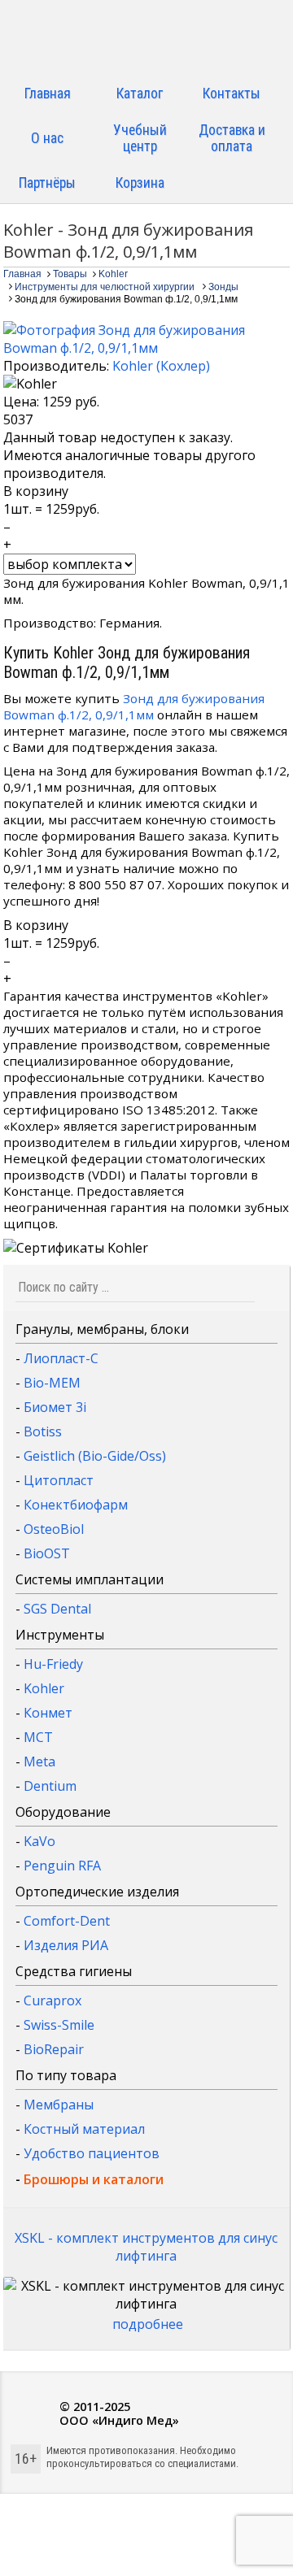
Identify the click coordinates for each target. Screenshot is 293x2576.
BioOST (47, 1553)
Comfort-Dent (67, 1921)
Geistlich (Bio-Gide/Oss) (95, 1456)
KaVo (39, 1841)
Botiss (43, 1431)
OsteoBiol (54, 1529)
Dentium (50, 1786)
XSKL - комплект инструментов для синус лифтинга (146, 2247)
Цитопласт (59, 1480)
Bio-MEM (52, 1383)
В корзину (36, 491)
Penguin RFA (62, 1866)
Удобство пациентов (92, 2153)
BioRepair (54, 2049)
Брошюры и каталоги (94, 2179)
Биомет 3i (55, 1407)
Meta (39, 1761)
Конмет (48, 1713)
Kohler (44, 1688)
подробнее (148, 2324)
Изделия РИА (66, 1945)
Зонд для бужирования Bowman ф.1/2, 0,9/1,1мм (134, 706)
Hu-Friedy (53, 1664)
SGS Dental (57, 1609)
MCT (38, 1737)
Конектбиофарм (76, 1505)
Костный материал (84, 2129)
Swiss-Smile (59, 2025)
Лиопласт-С (61, 1358)
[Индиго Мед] (147, 39)
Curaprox (52, 2000)
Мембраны (59, 2105)
